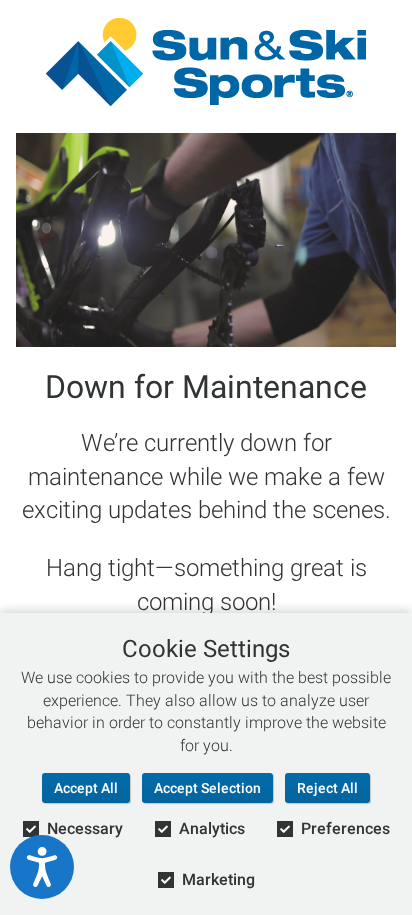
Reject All (327, 788)
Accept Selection (207, 788)
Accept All (86, 788)
